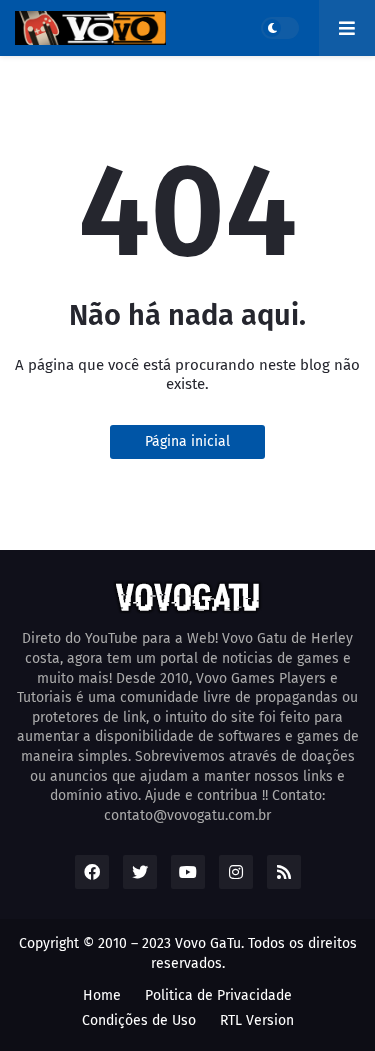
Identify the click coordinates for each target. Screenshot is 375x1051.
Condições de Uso (139, 1020)
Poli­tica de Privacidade (218, 995)
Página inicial (187, 441)
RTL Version (257, 1020)
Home (102, 995)
